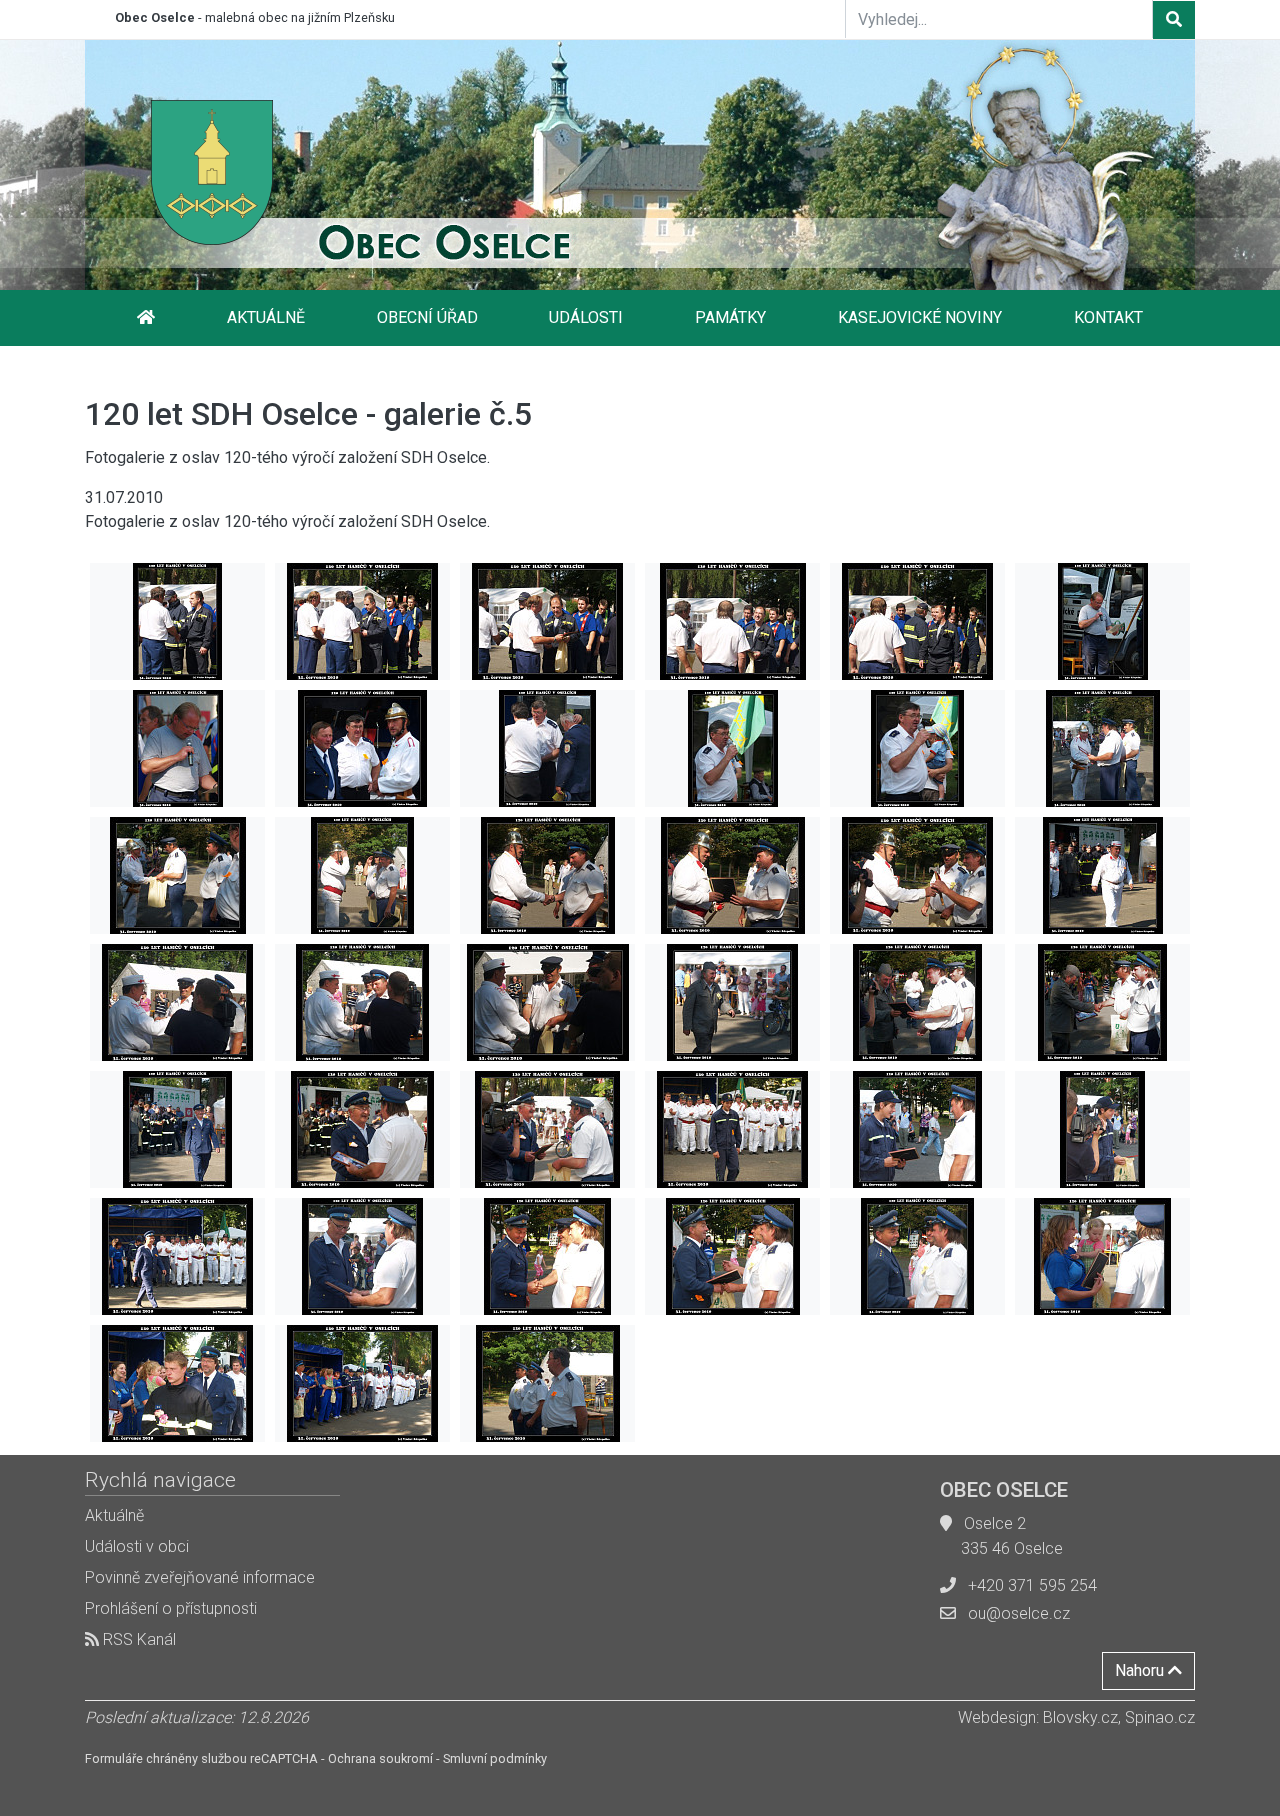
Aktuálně (266, 317)
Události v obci (137, 1546)
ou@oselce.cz (1019, 1613)
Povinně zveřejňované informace (200, 1577)
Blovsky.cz (1080, 1717)
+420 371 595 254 (1032, 1585)
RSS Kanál (137, 1639)
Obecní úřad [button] (427, 317)
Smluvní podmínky (495, 1758)
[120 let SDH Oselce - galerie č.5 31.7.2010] (177, 621)
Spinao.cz (1160, 1717)
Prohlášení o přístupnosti (171, 1608)
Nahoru (1141, 1670)
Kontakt (1108, 317)
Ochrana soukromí (380, 1758)
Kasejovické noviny (920, 317)
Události (586, 317)
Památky (730, 317)
